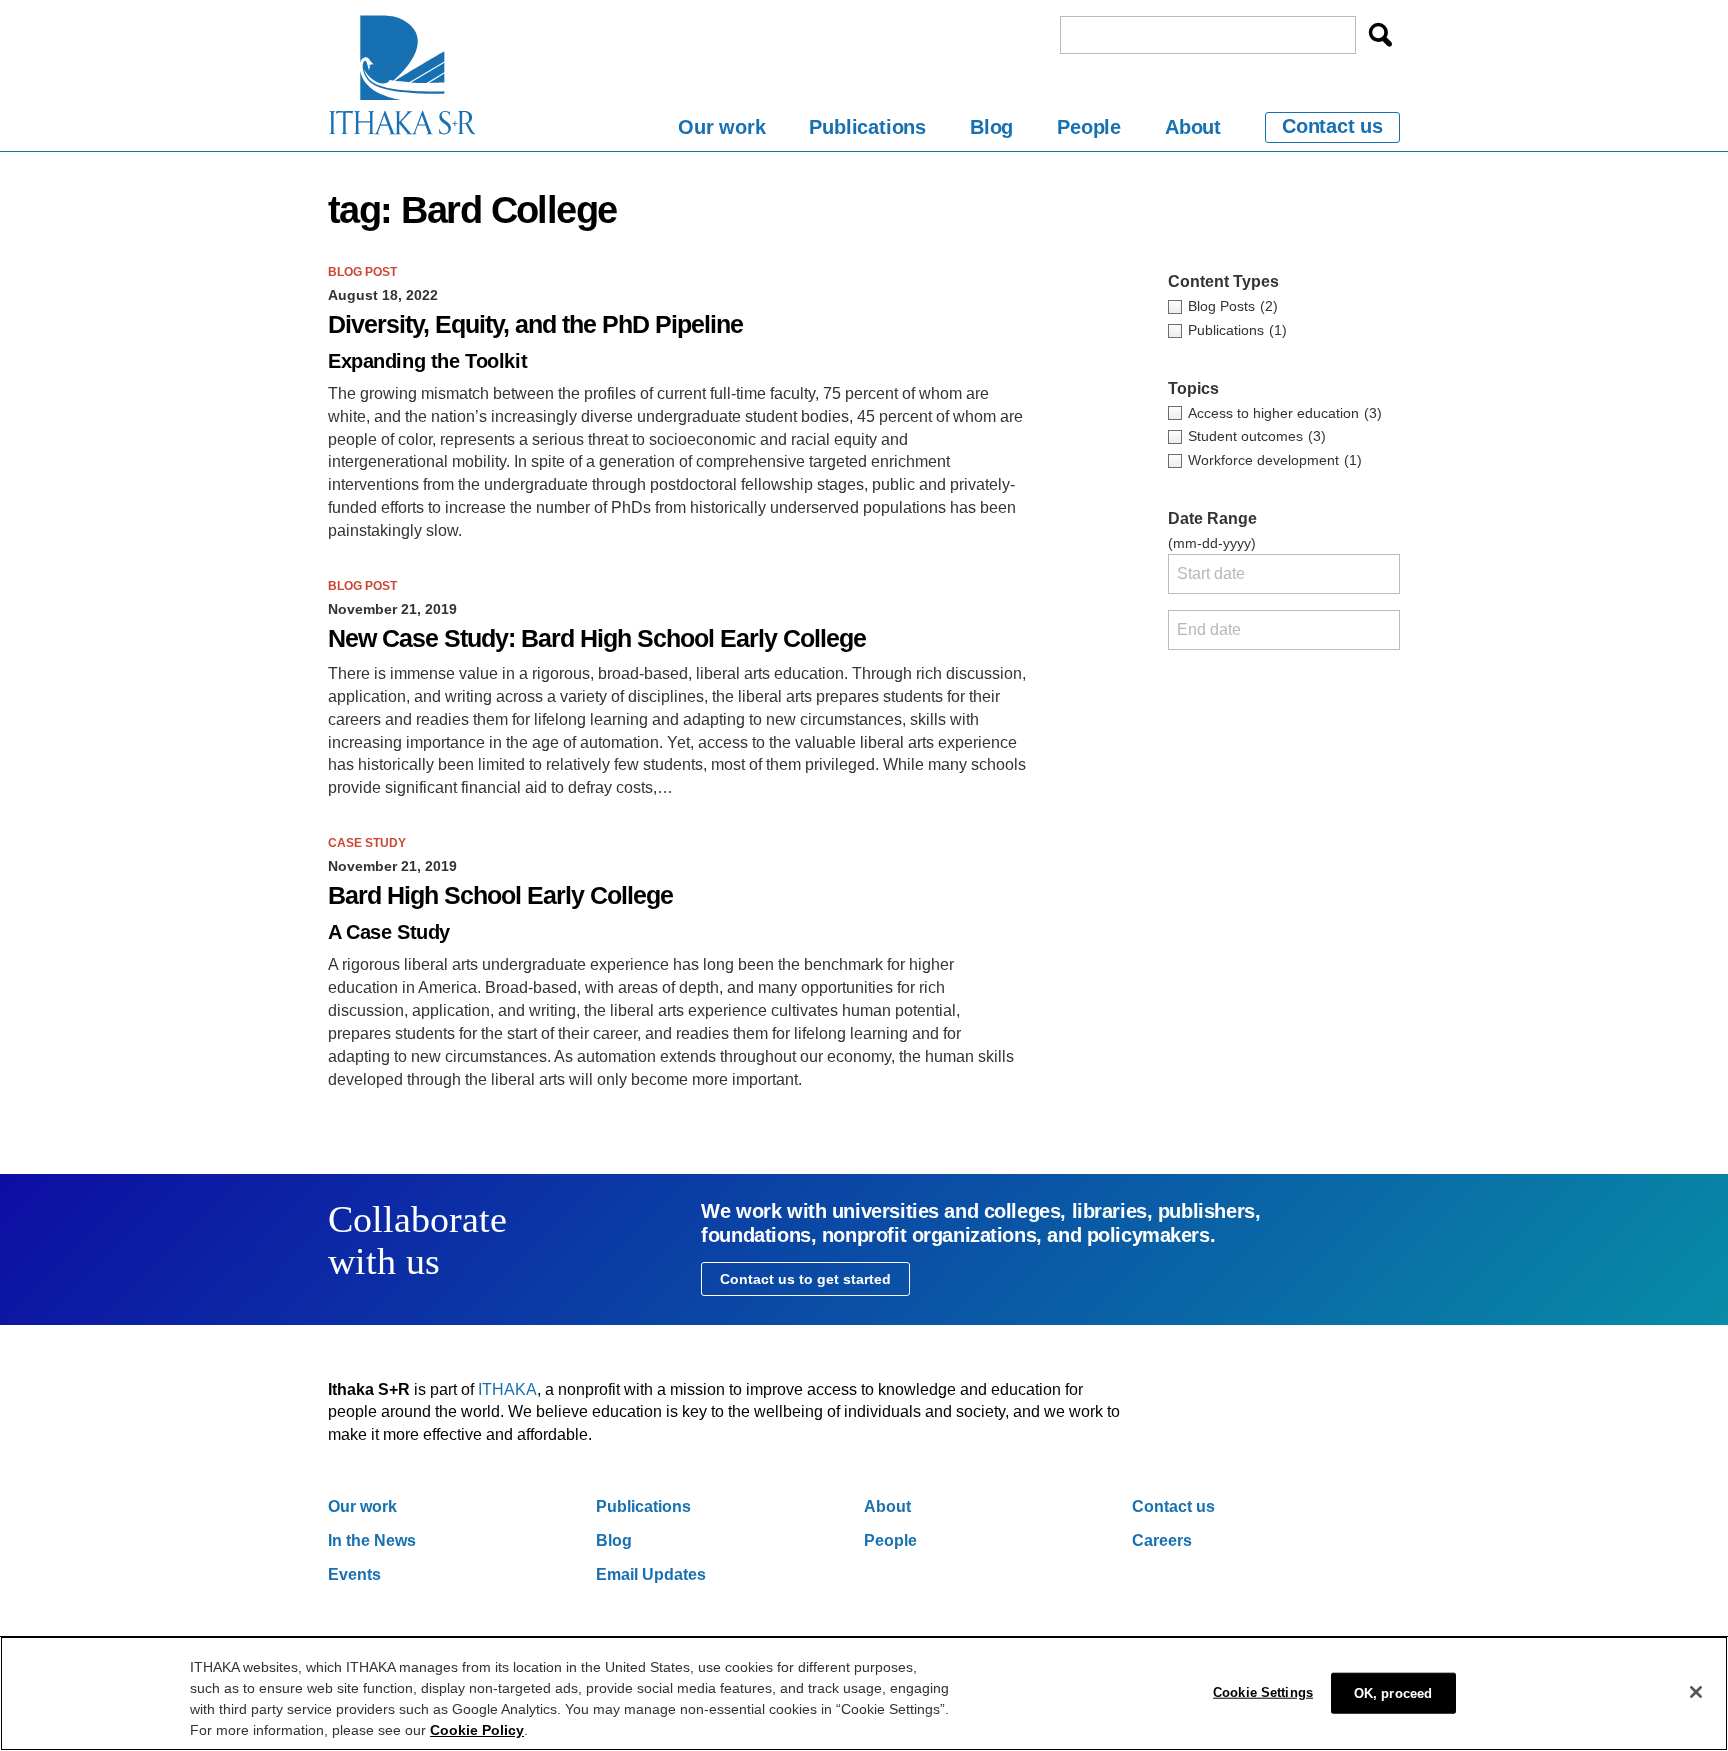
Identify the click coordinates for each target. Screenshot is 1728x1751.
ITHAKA (507, 1389)
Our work (721, 127)
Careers (1162, 1540)
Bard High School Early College (500, 895)
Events (354, 1574)
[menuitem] (721, 130)
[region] (864, 1693)
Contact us (1332, 126)
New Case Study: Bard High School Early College (597, 638)
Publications (867, 127)
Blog (991, 127)
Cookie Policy (477, 1730)
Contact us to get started (805, 1279)
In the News (372, 1540)
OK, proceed (1393, 1693)
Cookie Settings (1263, 1692)
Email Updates (651, 1574)
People (1089, 127)
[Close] (1696, 1692)
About (1193, 127)
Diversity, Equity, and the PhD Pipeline (535, 324)
